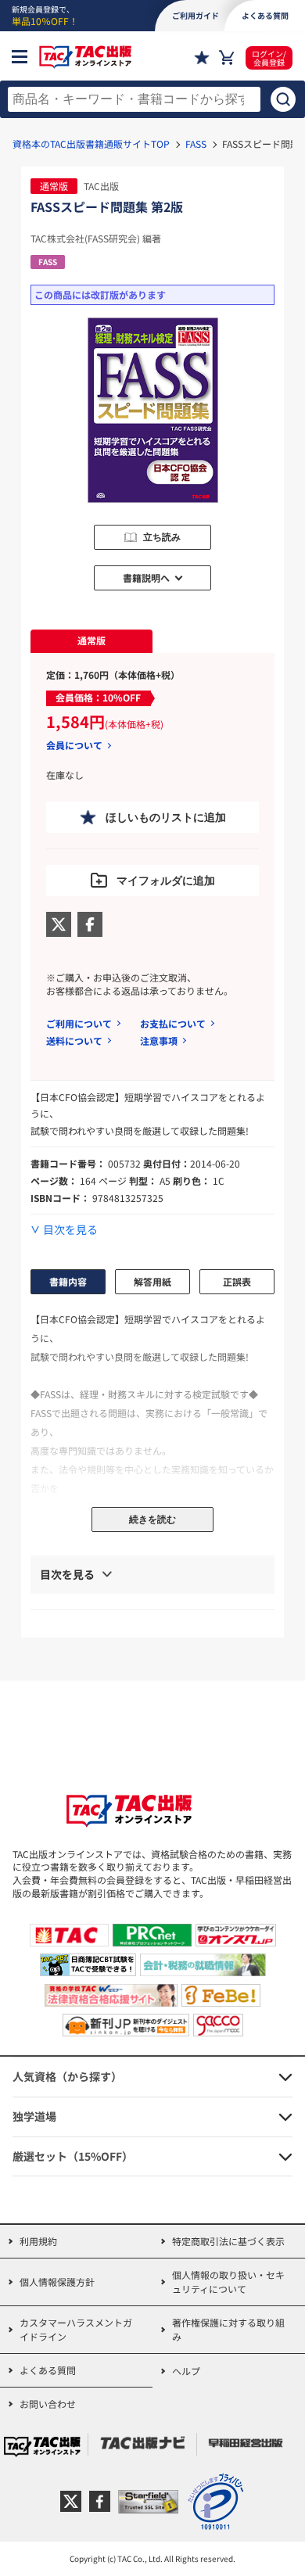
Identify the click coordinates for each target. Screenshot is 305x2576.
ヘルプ (186, 2371)
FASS (196, 144)
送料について (74, 1040)
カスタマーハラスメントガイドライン (76, 2329)
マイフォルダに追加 (166, 881)
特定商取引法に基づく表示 (228, 2241)
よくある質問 (48, 2370)
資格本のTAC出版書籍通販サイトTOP (91, 144)
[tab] (91, 641)
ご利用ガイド (196, 15)
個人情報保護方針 (57, 2282)
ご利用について (79, 1023)
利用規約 (38, 2241)
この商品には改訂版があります (100, 294)
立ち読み (162, 537)
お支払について (173, 1023)
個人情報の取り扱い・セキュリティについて (228, 2282)
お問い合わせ (48, 2404)
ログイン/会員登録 (269, 58)
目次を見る (70, 1230)
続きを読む (152, 1519)
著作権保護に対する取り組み (228, 2329)
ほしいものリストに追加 (166, 817)
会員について (74, 745)
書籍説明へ (146, 578)
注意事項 (159, 1040)
